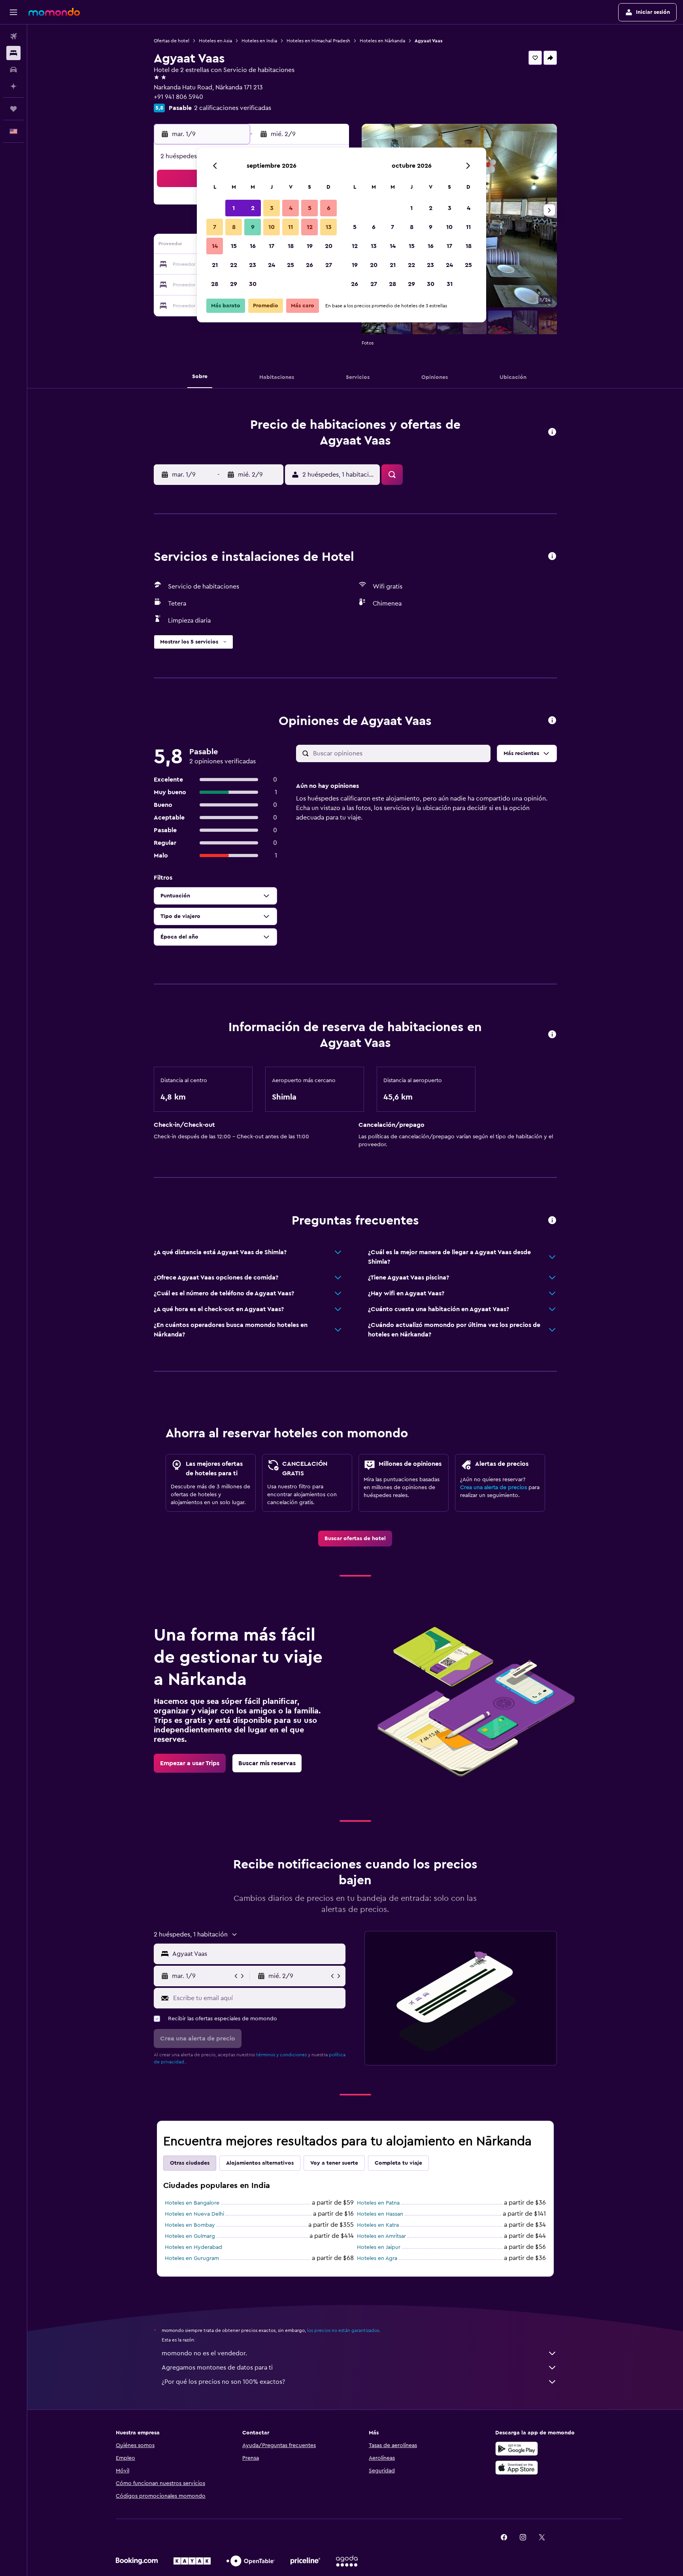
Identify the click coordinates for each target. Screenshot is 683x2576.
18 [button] (291, 246)
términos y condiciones (281, 2055)
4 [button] (291, 208)
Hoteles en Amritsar (381, 2236)
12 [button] (310, 227)
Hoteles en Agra (377, 2258)
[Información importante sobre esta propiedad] (552, 1035)
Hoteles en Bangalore (192, 2203)
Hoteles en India (259, 41)
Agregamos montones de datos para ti (217, 2368)
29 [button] (234, 284)
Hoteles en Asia (215, 41)
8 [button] (234, 227)
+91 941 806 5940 (178, 97)
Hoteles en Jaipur (379, 2247)
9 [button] (253, 227)
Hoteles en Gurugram (192, 2258)
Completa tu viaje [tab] (398, 2163)
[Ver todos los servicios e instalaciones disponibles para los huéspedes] (552, 557)
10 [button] (272, 227)
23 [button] (253, 265)
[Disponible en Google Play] (517, 2449)
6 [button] (329, 208)
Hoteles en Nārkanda (382, 41)
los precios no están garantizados (343, 2330)
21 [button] (215, 265)
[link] (355, 1539)
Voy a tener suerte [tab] (334, 2163)
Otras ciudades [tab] (190, 2163)
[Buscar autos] (13, 70)
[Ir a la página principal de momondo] (54, 12)
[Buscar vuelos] (13, 36)
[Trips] (13, 109)
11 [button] (291, 227)
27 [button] (329, 265)
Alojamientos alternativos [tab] (260, 2163)
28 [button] (215, 284)
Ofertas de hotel (172, 41)
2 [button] (253, 208)
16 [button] (253, 246)
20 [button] (329, 246)
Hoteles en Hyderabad (193, 2247)
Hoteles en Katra (378, 2225)
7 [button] (215, 227)
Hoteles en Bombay (190, 2225)
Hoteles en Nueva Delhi (194, 2214)
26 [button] (309, 265)
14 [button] (215, 246)
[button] (13, 12)
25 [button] (291, 265)
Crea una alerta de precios (493, 1488)
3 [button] (272, 208)
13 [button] (329, 227)
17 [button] (272, 246)
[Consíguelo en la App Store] (517, 2468)
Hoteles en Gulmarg (190, 2236)
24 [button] (272, 265)
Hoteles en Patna (378, 2203)
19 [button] (310, 246)
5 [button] (310, 208)
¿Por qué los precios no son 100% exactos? (223, 2382)
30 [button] (253, 284)
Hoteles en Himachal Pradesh (318, 41)
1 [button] (234, 208)
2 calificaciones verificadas (233, 108)
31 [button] (450, 284)
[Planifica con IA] (13, 86)
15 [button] (234, 246)
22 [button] (234, 265)
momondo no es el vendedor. (204, 2353)
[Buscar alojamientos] (13, 53)
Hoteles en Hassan (380, 2214)
